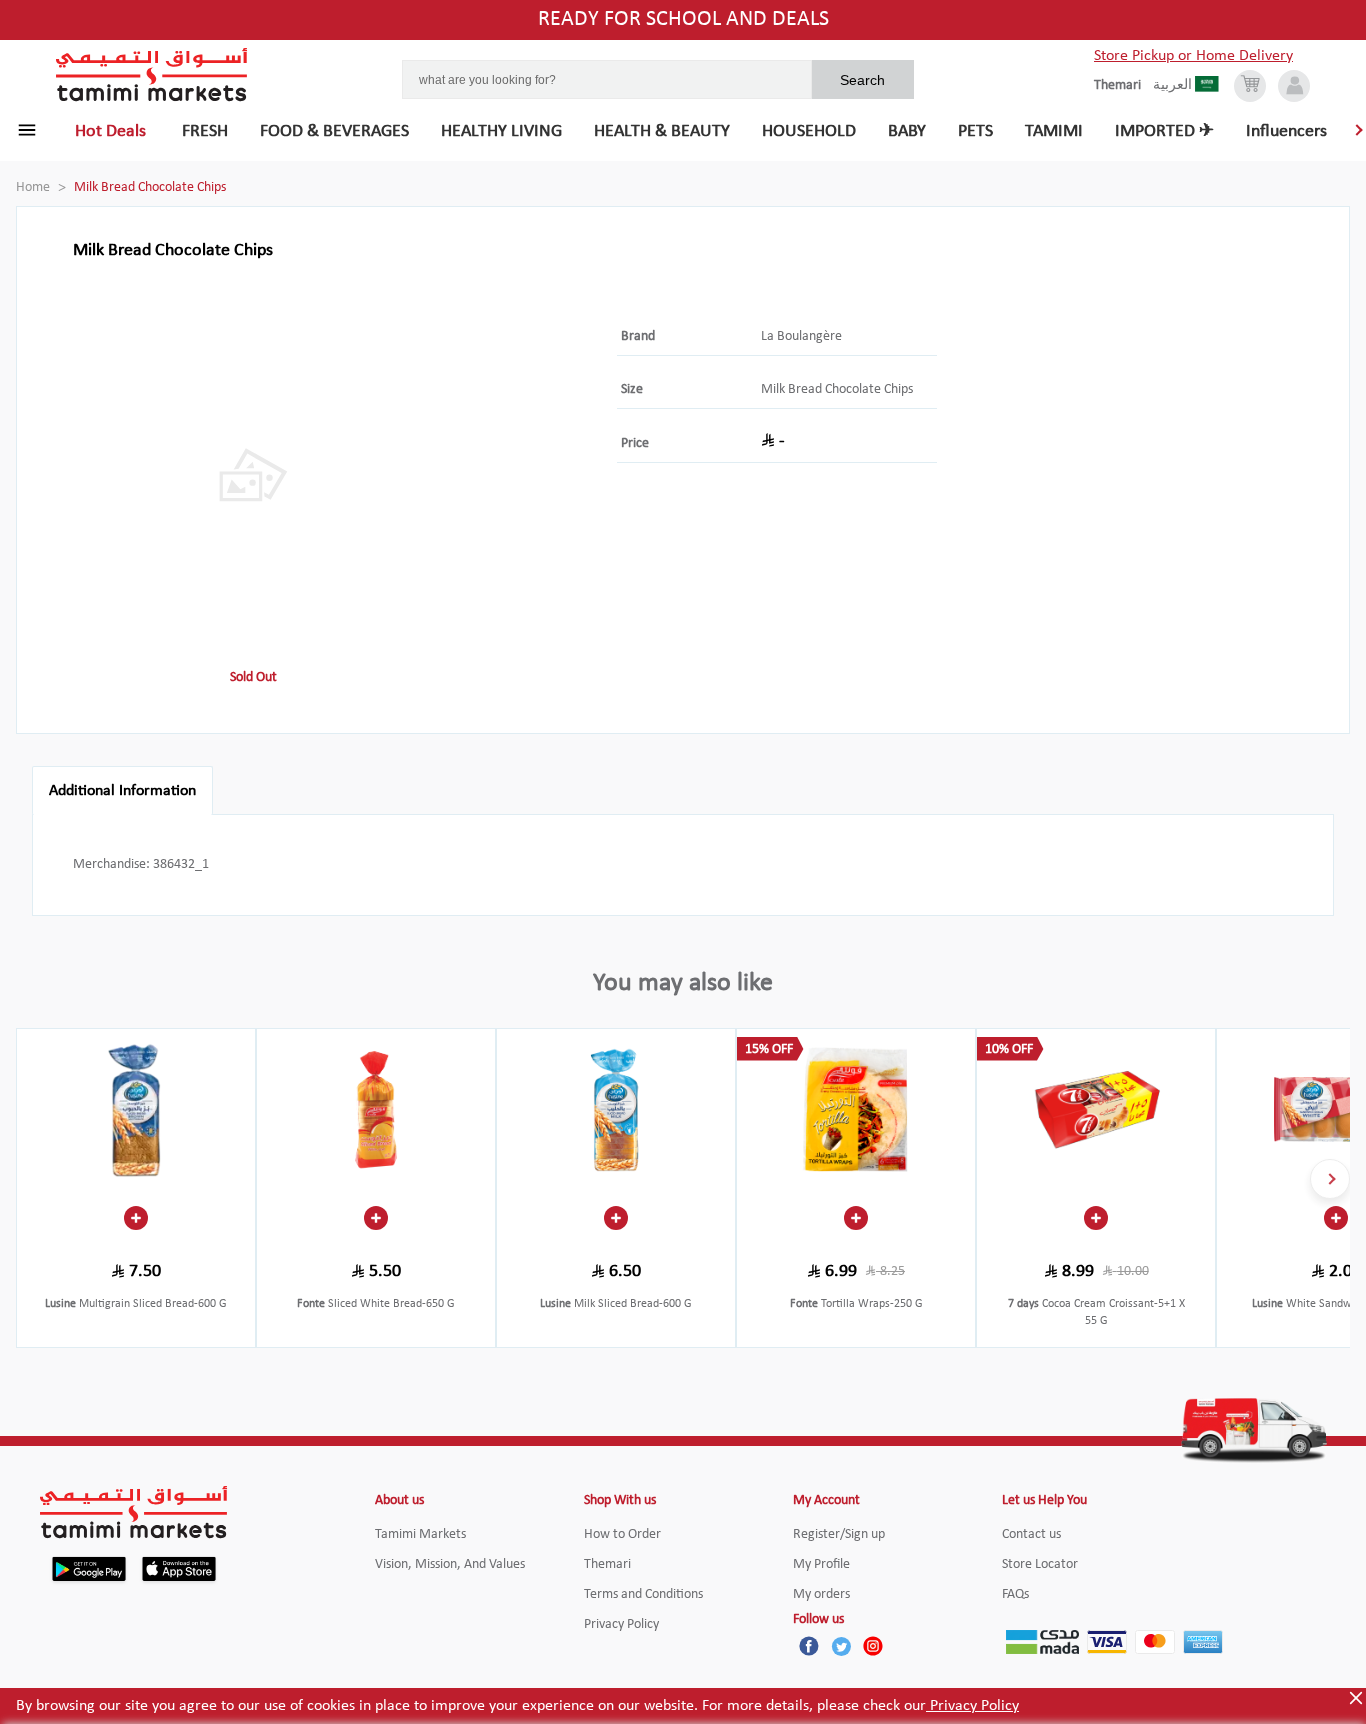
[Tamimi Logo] (152, 75)
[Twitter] (841, 1646)
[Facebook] (809, 1646)
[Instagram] (873, 1646)
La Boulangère (801, 336)
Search (862, 80)
